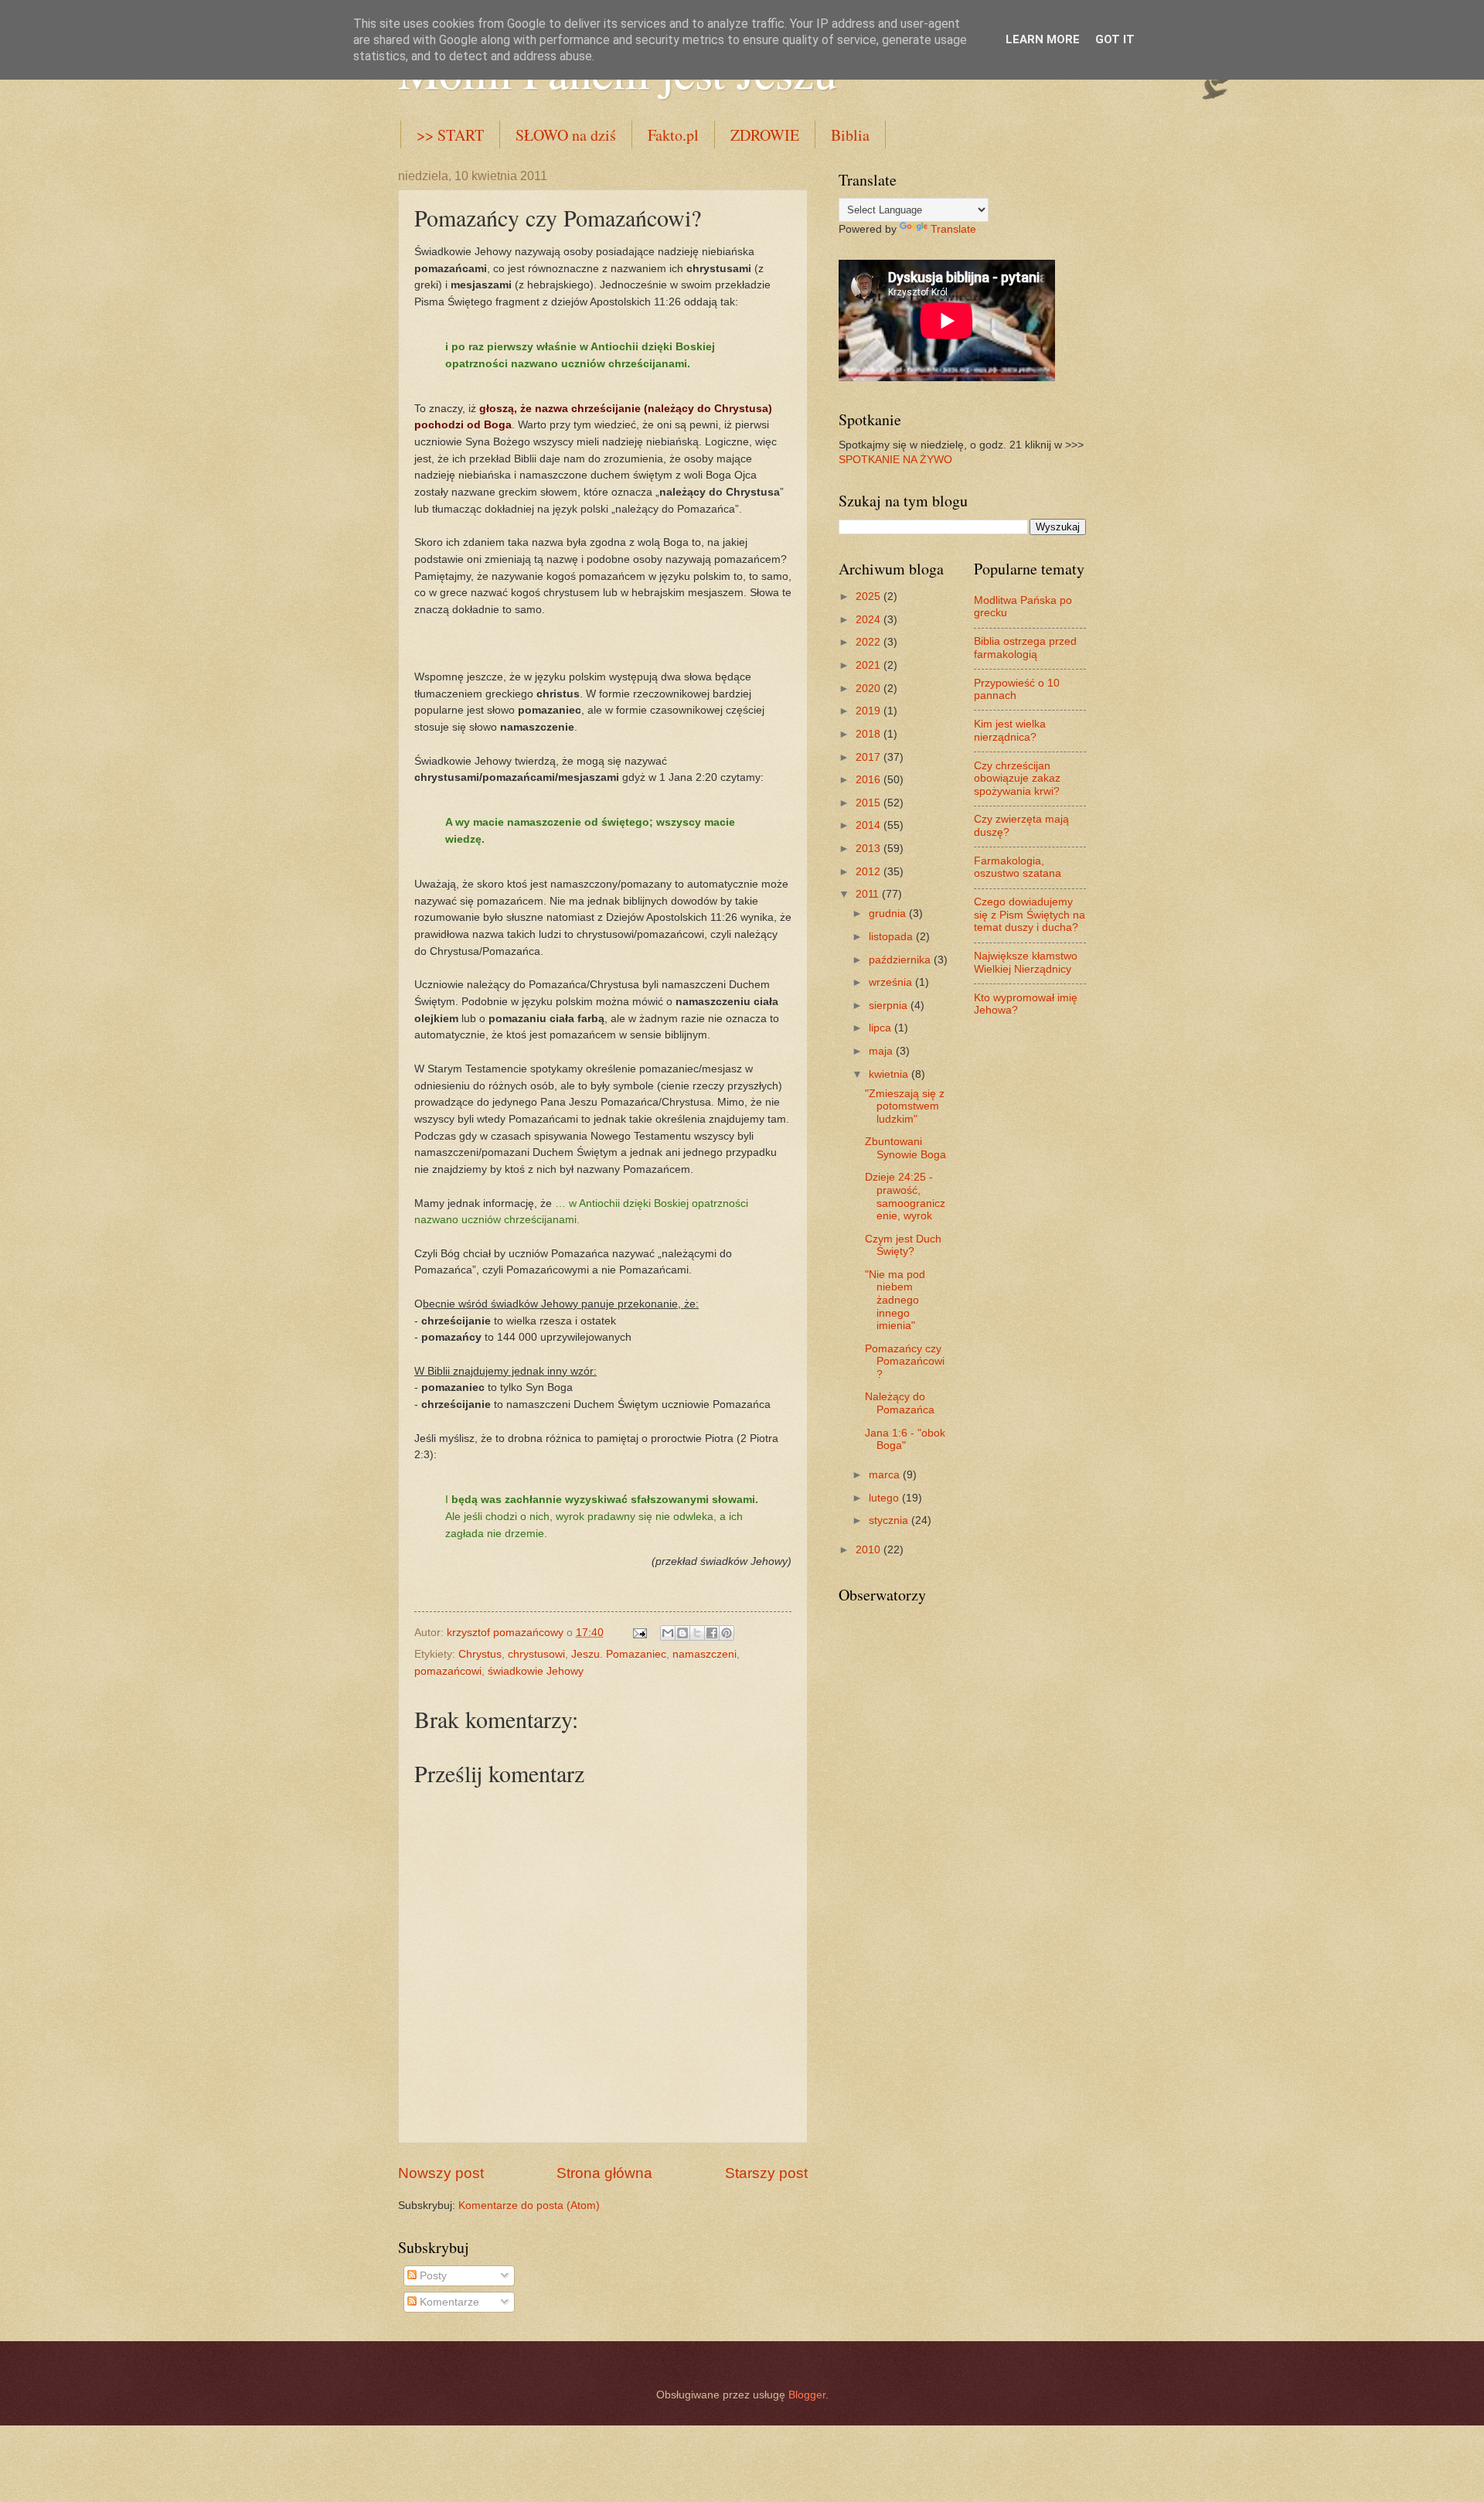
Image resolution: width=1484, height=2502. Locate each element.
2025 (870, 597)
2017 (870, 757)
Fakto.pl (673, 135)
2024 (870, 620)
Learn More (1043, 39)
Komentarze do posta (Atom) (529, 2205)
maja (882, 1051)
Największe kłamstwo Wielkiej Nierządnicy (1026, 963)
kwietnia (890, 1074)
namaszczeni (705, 1654)
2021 (870, 665)
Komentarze (448, 2302)
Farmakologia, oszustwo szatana (1018, 868)
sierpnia (890, 1006)
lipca (882, 1028)
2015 (870, 803)
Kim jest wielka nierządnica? (1010, 731)
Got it (1115, 39)
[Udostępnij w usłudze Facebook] (712, 1633)
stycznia (890, 1520)
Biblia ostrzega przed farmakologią (1025, 648)
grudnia (889, 914)
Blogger (807, 2395)
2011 (869, 894)
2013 (870, 849)
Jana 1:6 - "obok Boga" (905, 1440)
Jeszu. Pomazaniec (619, 1654)
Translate (953, 229)
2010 (870, 1550)
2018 (870, 734)
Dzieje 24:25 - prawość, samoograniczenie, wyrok (905, 1196)
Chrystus (480, 1654)
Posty (432, 2276)
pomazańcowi (448, 1671)
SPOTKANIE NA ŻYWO (895, 460)
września (892, 982)
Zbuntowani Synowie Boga (905, 1148)
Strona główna (604, 2173)
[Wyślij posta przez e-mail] (640, 1633)
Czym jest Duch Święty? (903, 1246)
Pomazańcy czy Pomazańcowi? (905, 1362)
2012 (870, 872)
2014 (870, 825)
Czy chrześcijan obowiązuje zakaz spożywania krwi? (1017, 779)
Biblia (850, 135)
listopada (892, 937)
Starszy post (766, 2173)
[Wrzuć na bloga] (682, 1633)
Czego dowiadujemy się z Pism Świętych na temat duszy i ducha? (1030, 915)
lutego (885, 1498)
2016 (870, 780)
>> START (450, 135)
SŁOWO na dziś (566, 135)
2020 (870, 689)
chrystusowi (536, 1654)
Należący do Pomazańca (900, 1403)
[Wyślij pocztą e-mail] (668, 1633)
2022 (870, 642)
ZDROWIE (765, 135)
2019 (870, 711)
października (901, 960)
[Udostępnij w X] (697, 1633)
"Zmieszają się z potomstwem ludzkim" (905, 1106)
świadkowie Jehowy (536, 1671)
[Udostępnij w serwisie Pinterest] (727, 1633)
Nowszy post (441, 2173)
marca (886, 1475)
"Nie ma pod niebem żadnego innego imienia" (895, 1300)
